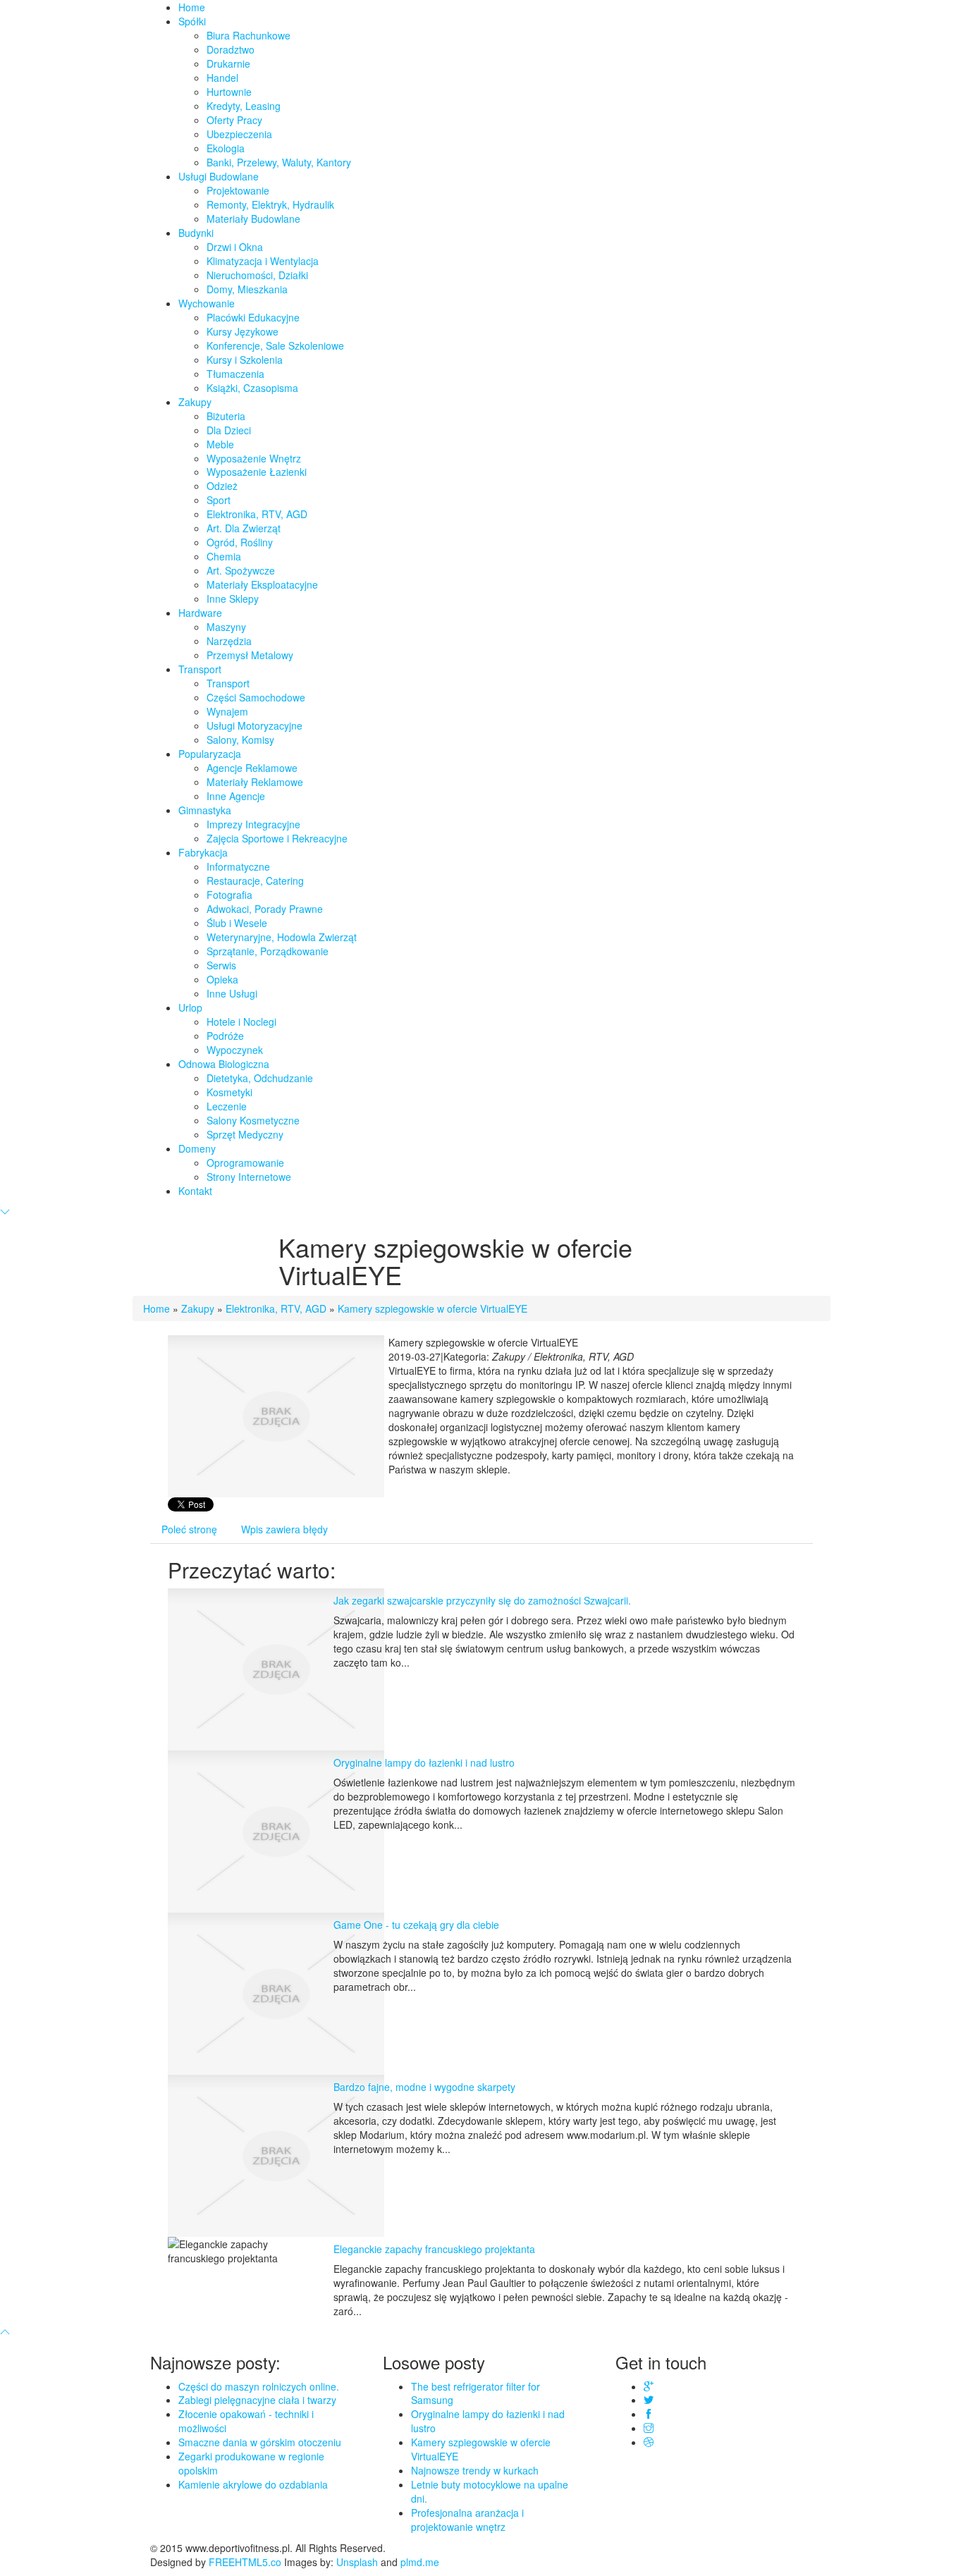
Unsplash (357, 2562)
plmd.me (420, 2562)
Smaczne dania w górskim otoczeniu (260, 2442)
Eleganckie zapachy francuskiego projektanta (434, 2249)
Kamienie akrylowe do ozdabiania (253, 2484)
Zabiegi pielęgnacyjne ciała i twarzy (257, 2400)
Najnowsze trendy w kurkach (475, 2470)
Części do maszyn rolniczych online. (259, 2386)
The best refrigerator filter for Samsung (476, 2393)
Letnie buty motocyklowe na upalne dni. (490, 2491)
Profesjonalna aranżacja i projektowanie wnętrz (467, 2520)
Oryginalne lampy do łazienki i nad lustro (424, 1762)
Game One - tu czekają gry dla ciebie (416, 1925)
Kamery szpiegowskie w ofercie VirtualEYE (433, 1308)
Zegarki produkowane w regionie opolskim (251, 2463)
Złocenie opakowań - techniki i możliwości (246, 2421)
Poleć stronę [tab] (189, 1529)
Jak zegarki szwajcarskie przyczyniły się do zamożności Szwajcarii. (482, 1600)
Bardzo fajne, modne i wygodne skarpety (424, 2087)
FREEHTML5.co (245, 2562)
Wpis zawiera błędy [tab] (284, 1529)
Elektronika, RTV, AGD (276, 1308)
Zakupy (198, 1308)
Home (157, 1308)
